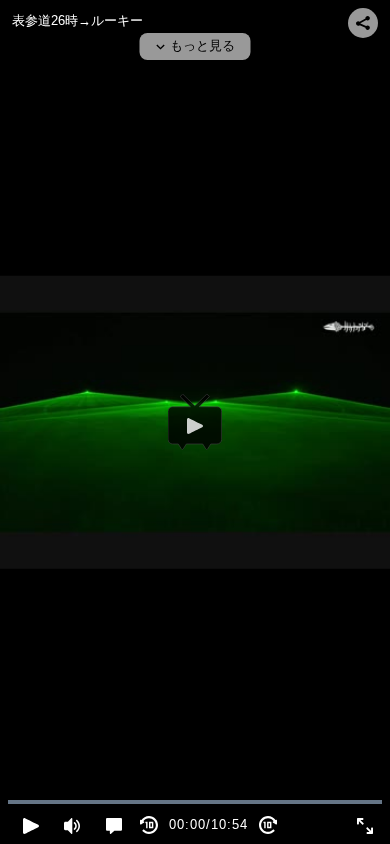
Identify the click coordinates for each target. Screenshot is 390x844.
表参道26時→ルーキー (77, 20)
